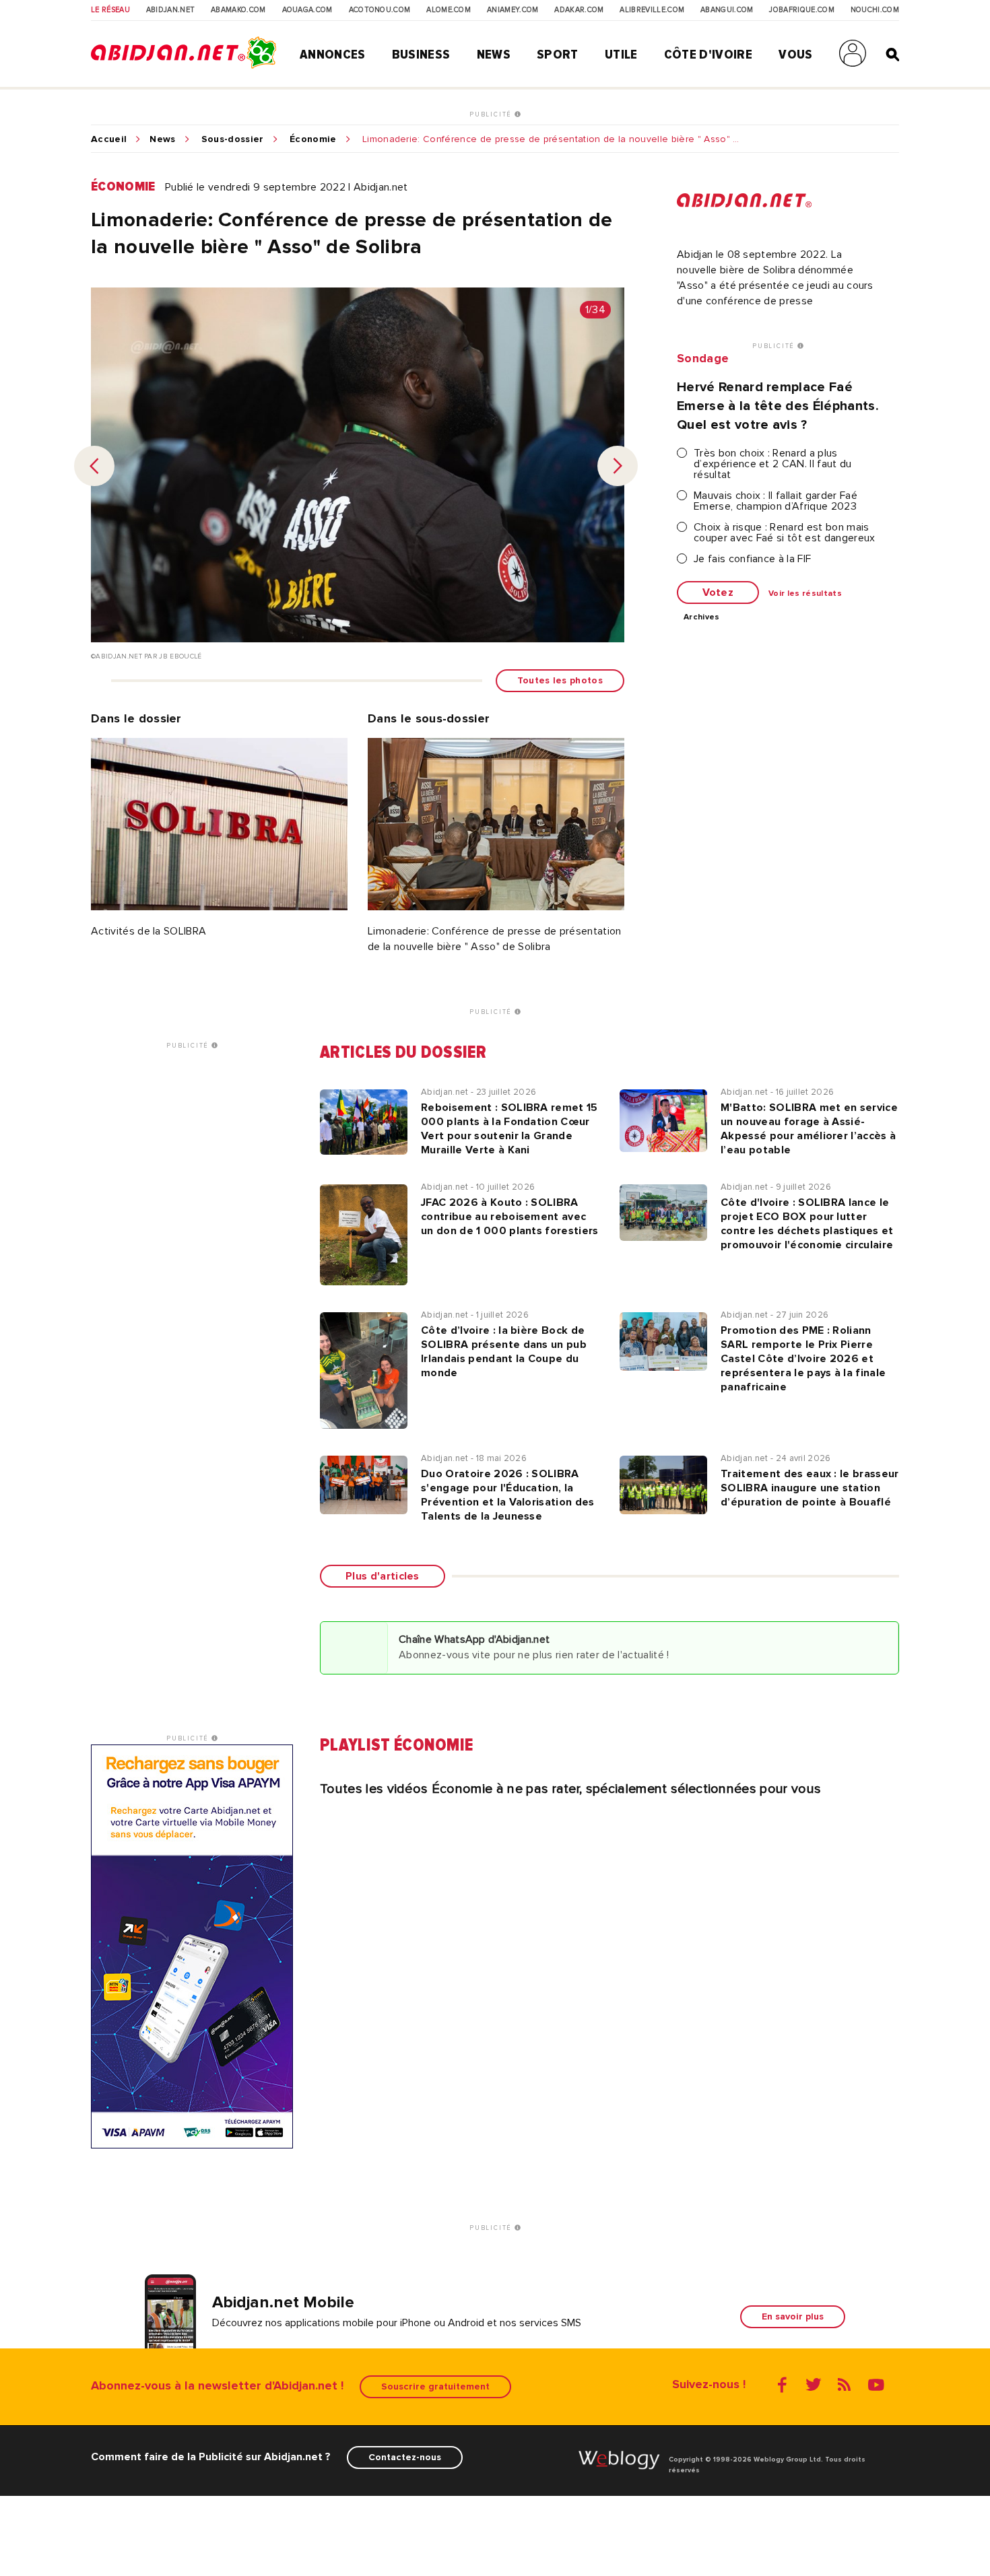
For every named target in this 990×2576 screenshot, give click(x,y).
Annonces (333, 55)
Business (421, 55)
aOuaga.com (307, 10)
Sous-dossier (233, 139)
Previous (94, 466)
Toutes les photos (560, 680)
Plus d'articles (383, 1576)
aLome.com (449, 10)
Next (618, 466)
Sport (558, 55)
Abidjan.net (171, 10)
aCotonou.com (380, 10)
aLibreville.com (652, 10)
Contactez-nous (405, 2457)
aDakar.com (579, 10)
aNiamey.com (513, 10)
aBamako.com (238, 10)
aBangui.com (727, 10)
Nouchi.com (875, 10)
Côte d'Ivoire (708, 55)
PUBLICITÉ (492, 114)
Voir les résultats (805, 594)
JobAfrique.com (801, 10)
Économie (313, 139)
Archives (702, 617)
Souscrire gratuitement (435, 2386)
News (494, 55)
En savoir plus (793, 2316)
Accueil (109, 139)
